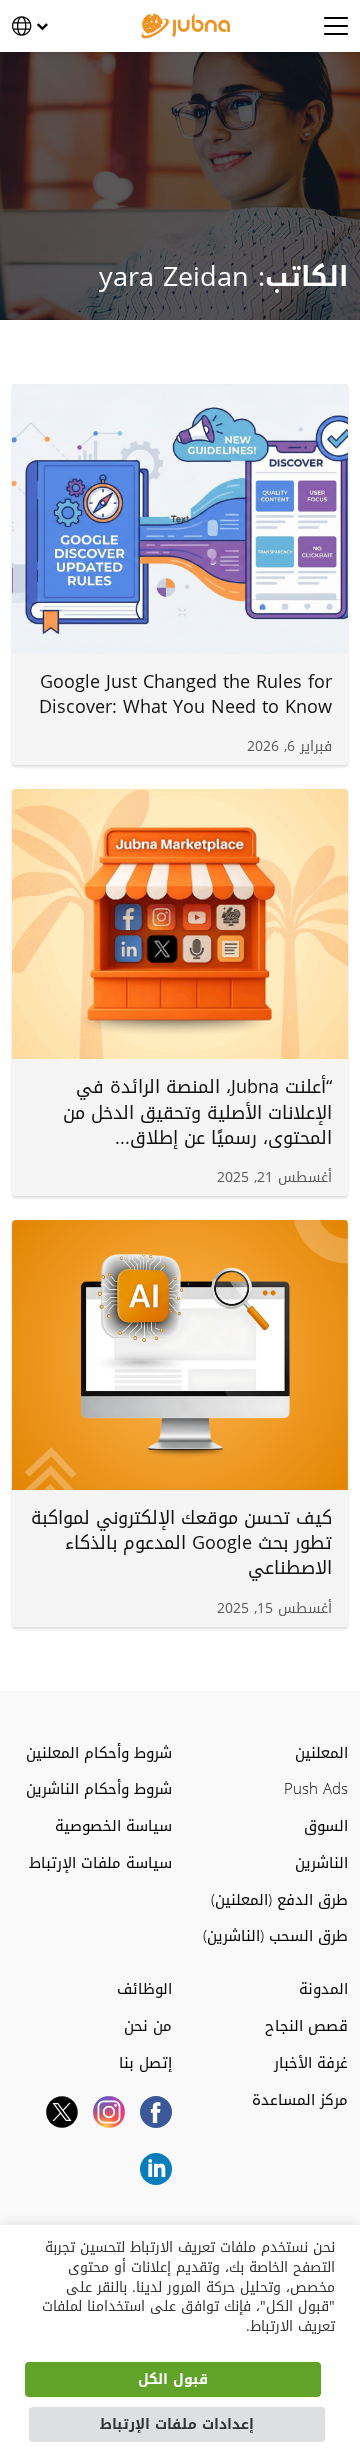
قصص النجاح (306, 2026)
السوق (326, 1826)
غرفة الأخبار (311, 2063)
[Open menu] (336, 26)
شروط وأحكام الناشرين (99, 1789)
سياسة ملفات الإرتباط (100, 1863)
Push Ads (316, 1789)
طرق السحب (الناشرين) (275, 1936)
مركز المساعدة (300, 2100)
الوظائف (144, 1989)
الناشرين (321, 1863)
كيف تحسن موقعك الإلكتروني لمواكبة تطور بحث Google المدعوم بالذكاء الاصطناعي (181, 1543)
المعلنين (321, 1753)
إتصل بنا (145, 2063)
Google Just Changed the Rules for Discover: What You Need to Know (185, 694)
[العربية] (30, 26)
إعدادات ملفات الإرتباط (177, 2424)
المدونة (323, 1989)
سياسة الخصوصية (113, 1826)
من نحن (148, 2026)
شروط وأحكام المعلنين (99, 1753)
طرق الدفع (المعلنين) (279, 1900)
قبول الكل (173, 2379)
